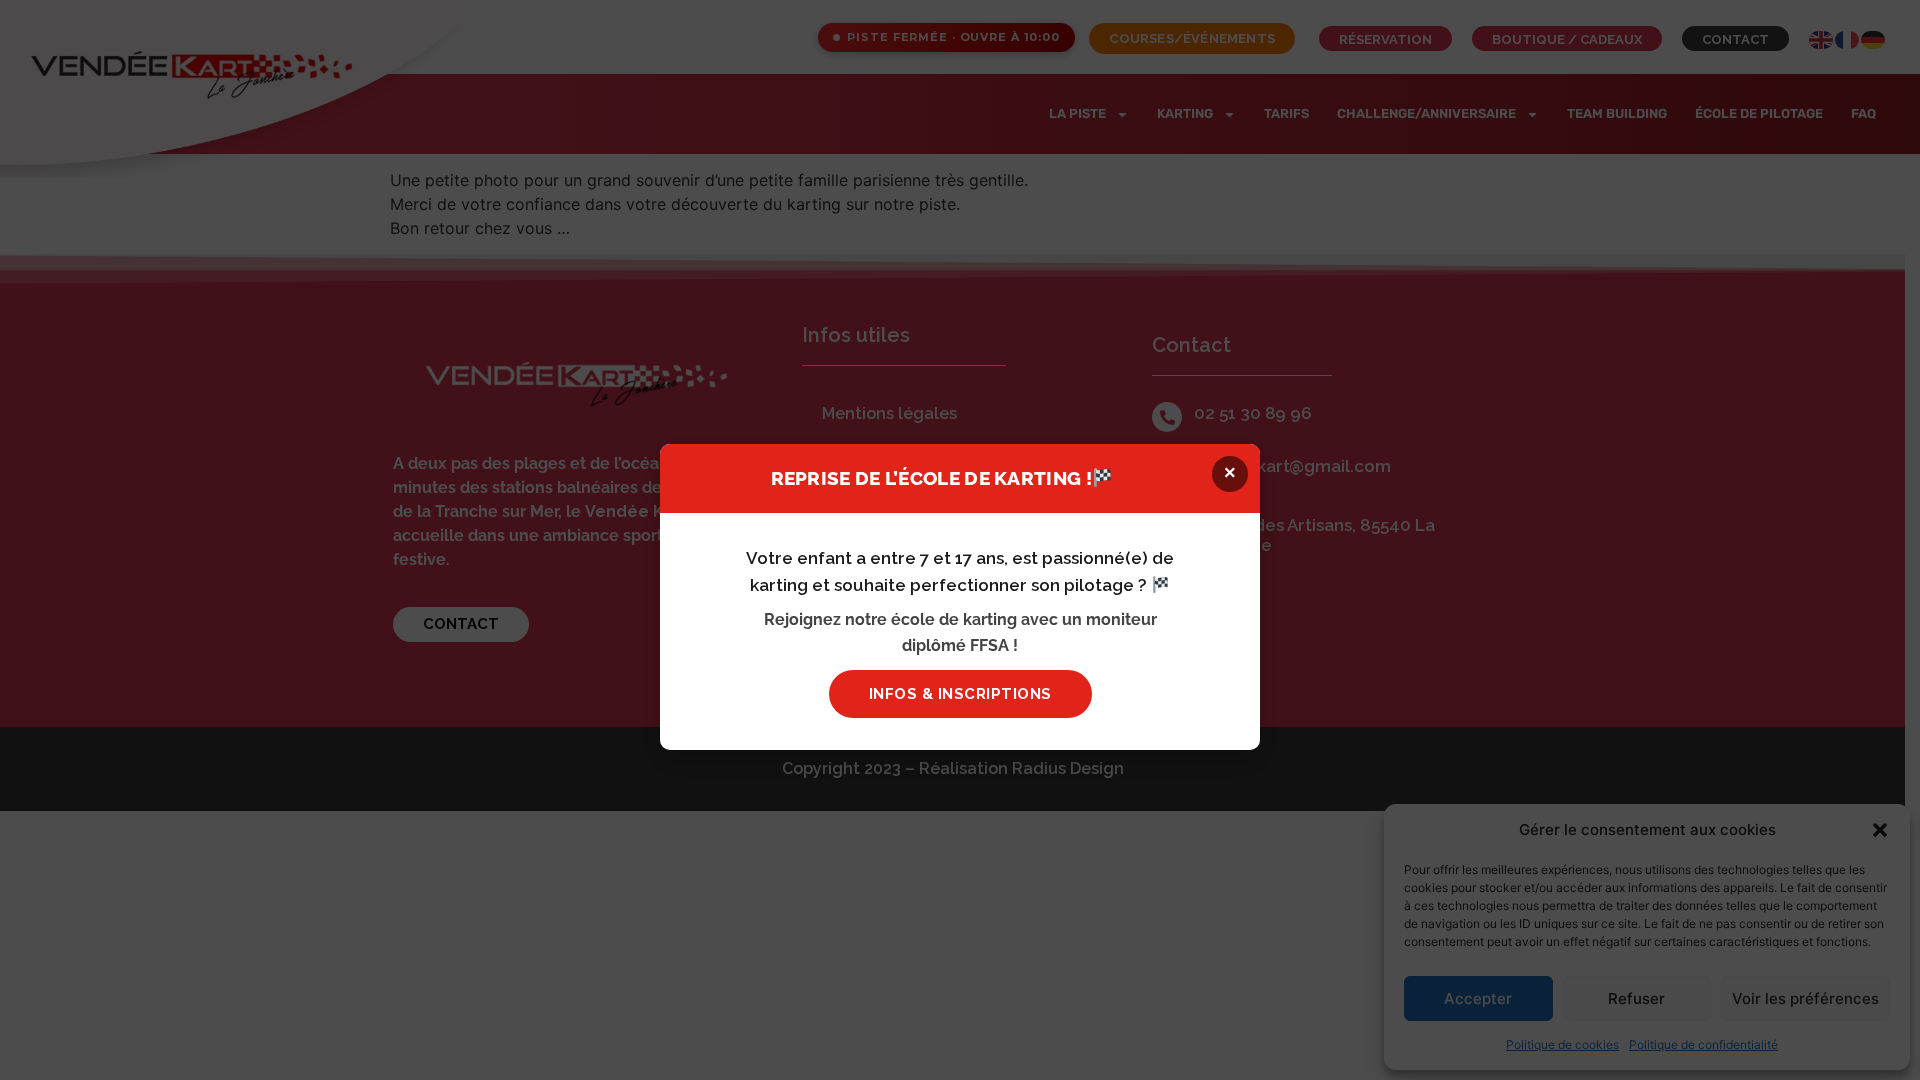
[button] (1230, 474)
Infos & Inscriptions (960, 694)
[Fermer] (1536, 363)
